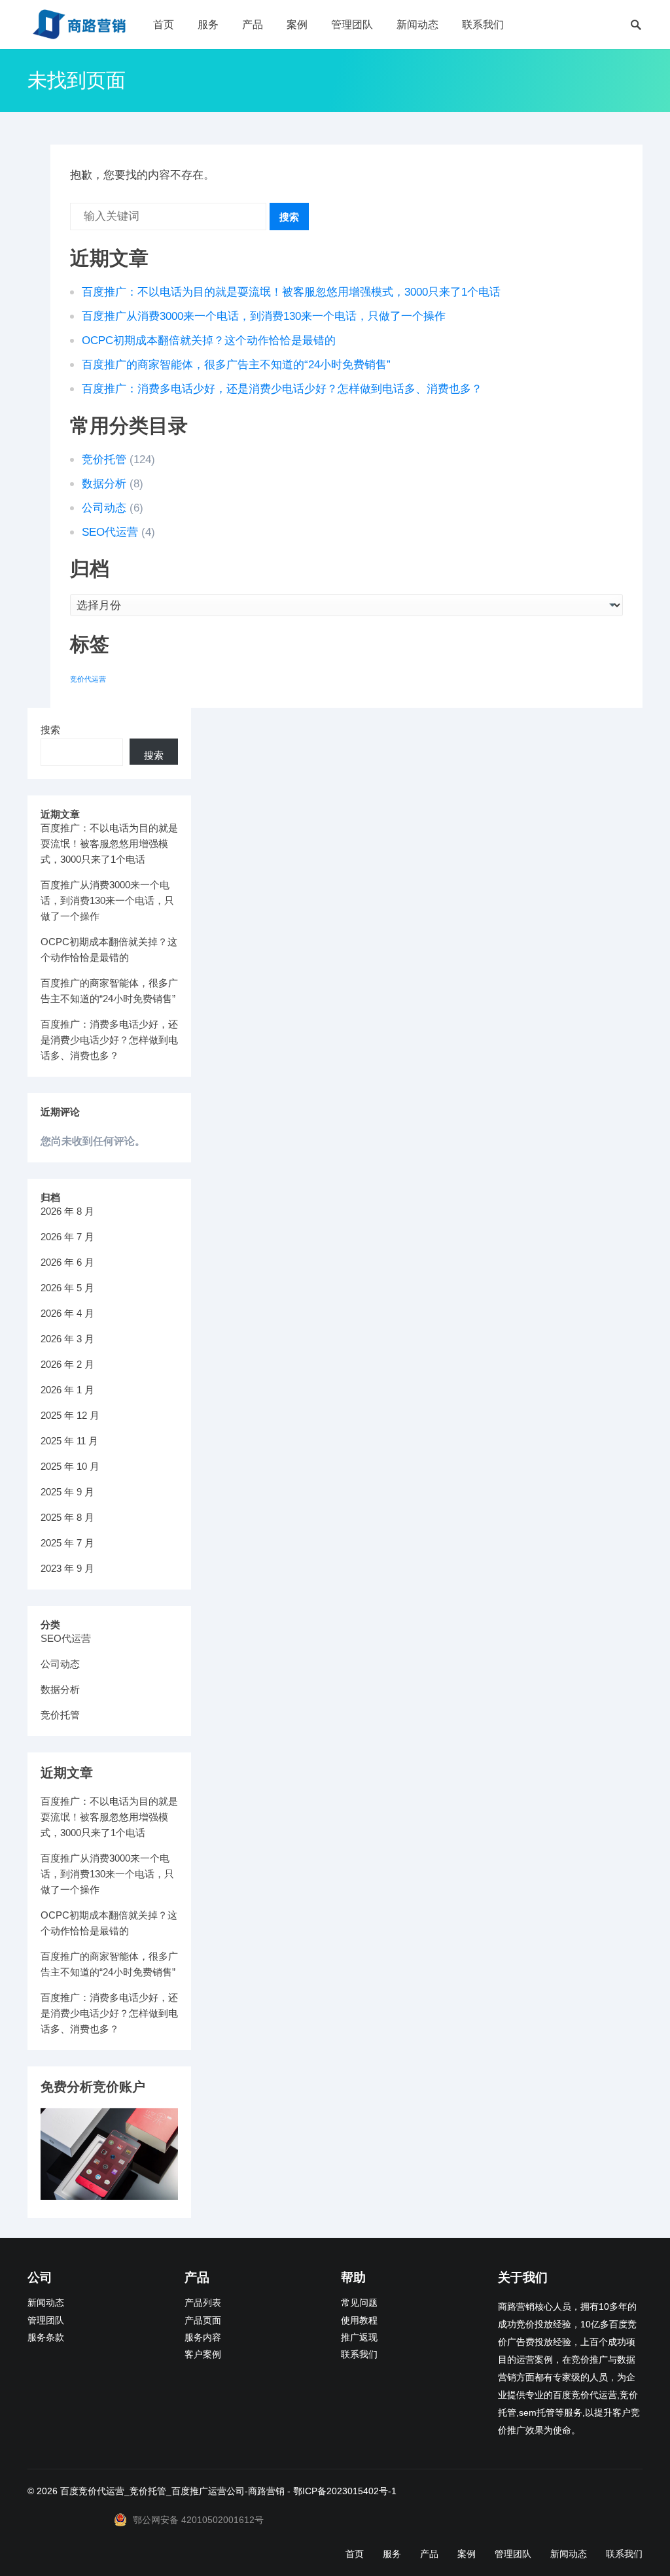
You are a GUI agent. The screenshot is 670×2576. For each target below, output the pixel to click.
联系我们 (483, 25)
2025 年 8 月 (67, 1517)
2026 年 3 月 (67, 1339)
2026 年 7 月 (67, 1237)
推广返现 (359, 2338)
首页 (164, 25)
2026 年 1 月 (67, 1390)
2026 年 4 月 (67, 1313)
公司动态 (104, 508)
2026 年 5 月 (67, 1288)
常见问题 (359, 2303)
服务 (208, 25)
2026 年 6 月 (67, 1262)
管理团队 (352, 25)
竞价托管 (104, 460)
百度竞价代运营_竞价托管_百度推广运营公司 (152, 2491)
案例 (297, 25)
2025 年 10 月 (70, 1466)
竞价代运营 (88, 679)
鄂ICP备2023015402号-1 (345, 2491)
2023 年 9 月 (67, 1568)
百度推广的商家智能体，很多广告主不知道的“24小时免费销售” (236, 365)
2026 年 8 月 (67, 1211)
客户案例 (203, 2355)
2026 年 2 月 (67, 1364)
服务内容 (203, 2338)
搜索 (289, 217)
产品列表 (203, 2303)
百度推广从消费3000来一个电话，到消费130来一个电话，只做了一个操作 (264, 316)
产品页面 (203, 2321)
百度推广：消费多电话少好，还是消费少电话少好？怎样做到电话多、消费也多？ (282, 389)
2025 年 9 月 (67, 1492)
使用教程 (359, 2321)
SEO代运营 (110, 532)
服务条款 (46, 2338)
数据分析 (104, 484)
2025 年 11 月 (69, 1441)
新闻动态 (417, 25)
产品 (253, 25)
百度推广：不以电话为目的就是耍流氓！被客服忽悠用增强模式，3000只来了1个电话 (291, 292)
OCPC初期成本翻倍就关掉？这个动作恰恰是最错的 (209, 340)
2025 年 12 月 (70, 1415)
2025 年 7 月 (67, 1543)
